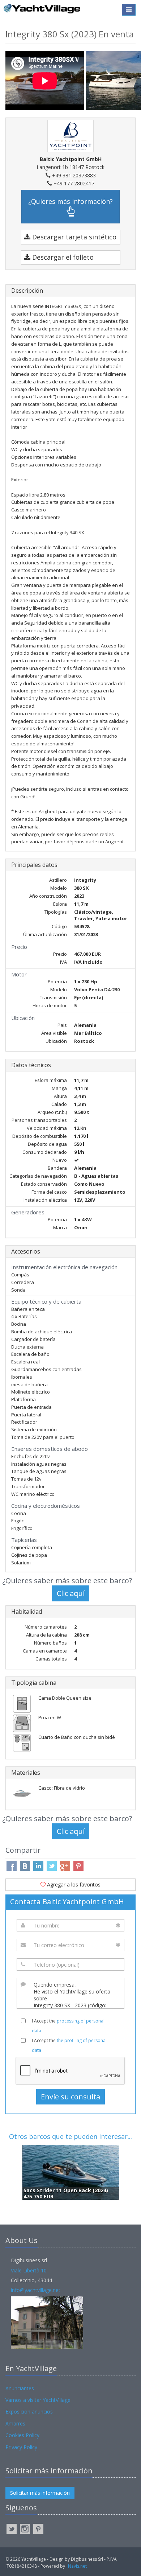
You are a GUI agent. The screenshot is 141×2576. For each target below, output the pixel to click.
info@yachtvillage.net (36, 2290)
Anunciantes (20, 2388)
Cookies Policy (22, 2435)
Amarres (15, 2423)
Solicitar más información (40, 2493)
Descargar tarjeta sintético (73, 237)
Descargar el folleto (62, 257)
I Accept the (68, 2026)
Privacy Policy (21, 2447)
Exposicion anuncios (29, 2412)
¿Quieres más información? (70, 201)
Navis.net (77, 2566)
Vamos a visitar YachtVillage (38, 2400)
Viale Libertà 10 (29, 2270)
